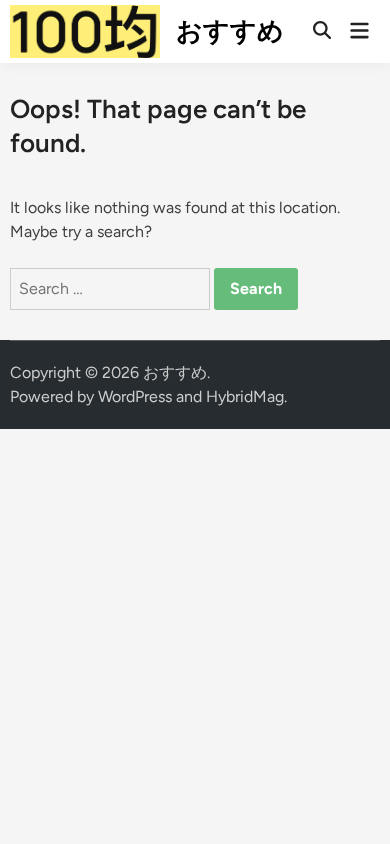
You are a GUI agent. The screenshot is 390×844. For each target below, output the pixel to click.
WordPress (135, 396)
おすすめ (230, 31)
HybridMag (245, 396)
